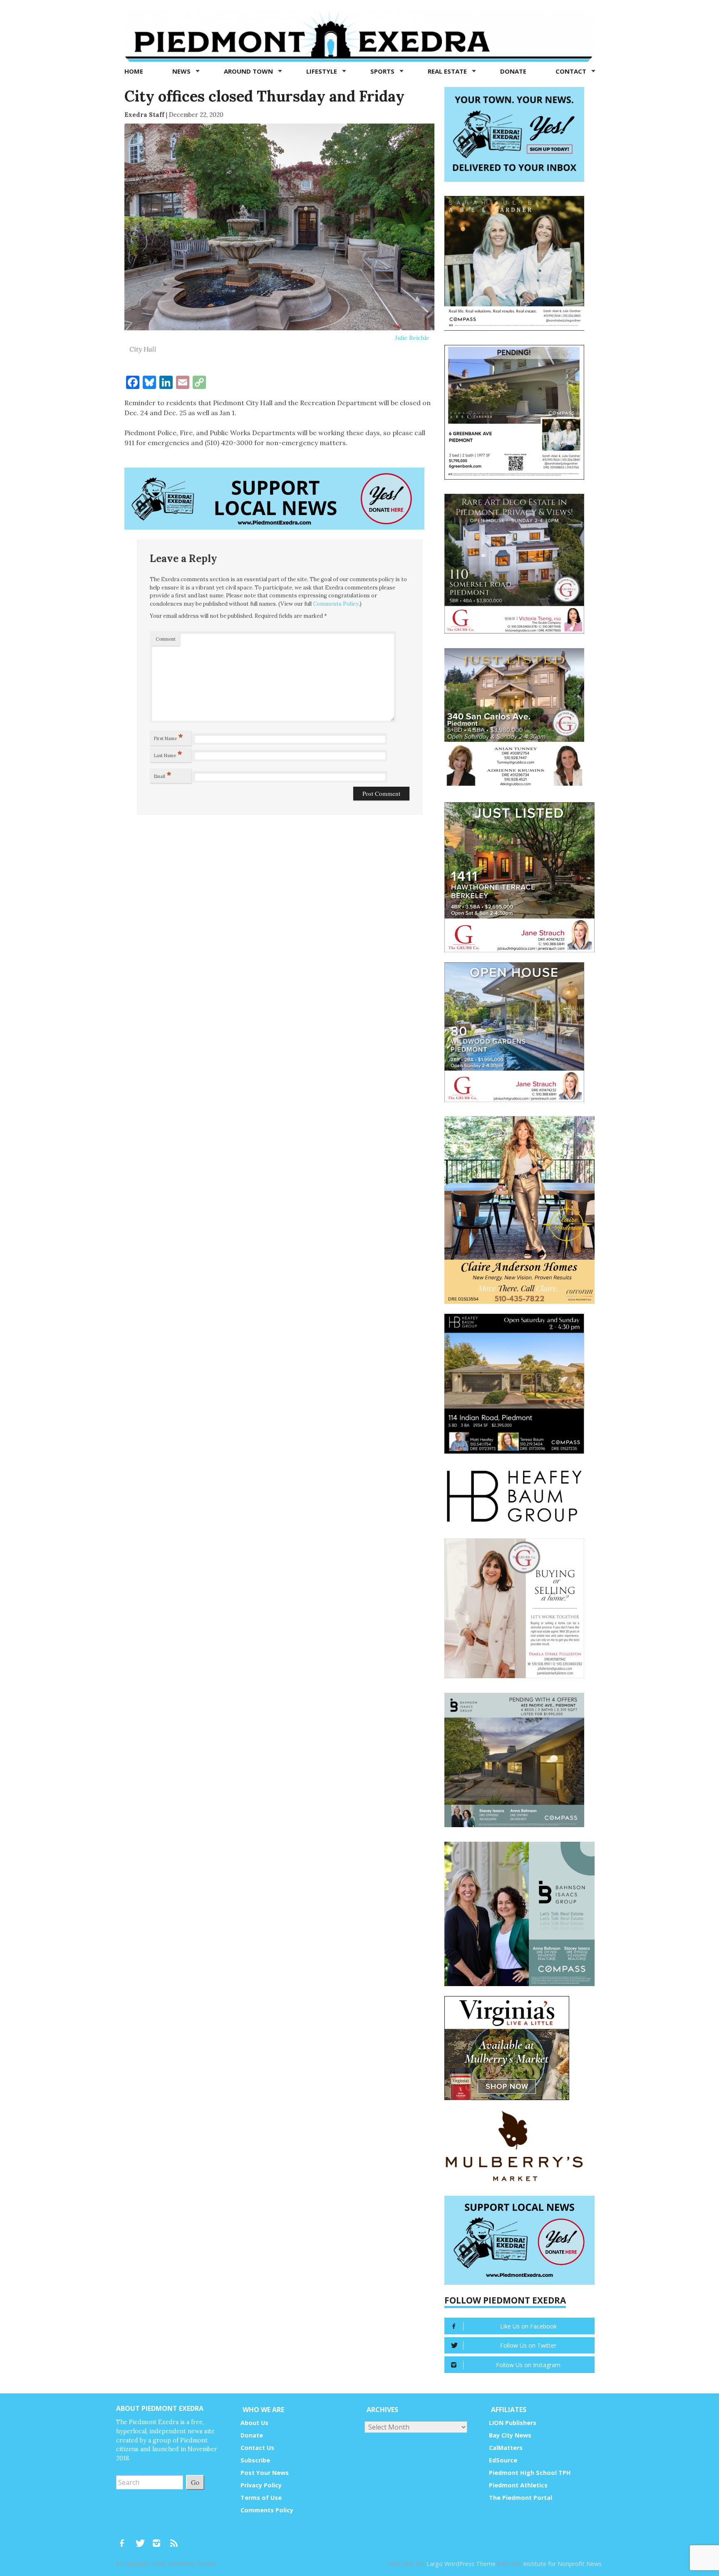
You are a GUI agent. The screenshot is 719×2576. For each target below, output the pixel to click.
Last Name (168, 754)
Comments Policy (336, 604)
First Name (169, 737)
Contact (572, 71)
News (182, 71)
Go (195, 2482)
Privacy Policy (261, 2485)
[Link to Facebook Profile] (125, 2539)
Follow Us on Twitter (528, 2345)
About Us (254, 2423)
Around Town (249, 71)
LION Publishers (513, 2423)
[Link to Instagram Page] (159, 2539)
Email (163, 775)
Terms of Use (261, 2498)
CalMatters (506, 2448)
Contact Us (257, 2448)
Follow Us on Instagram (528, 2365)
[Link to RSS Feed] (175, 2539)
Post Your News (265, 2473)
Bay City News (510, 2435)
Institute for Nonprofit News (562, 2564)
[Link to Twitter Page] (142, 2539)
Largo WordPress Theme (461, 2564)
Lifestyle (322, 71)
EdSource (503, 2460)
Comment (166, 639)
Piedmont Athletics (518, 2485)
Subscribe (255, 2460)
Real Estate (448, 71)
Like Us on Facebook (528, 2326)
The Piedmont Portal (521, 2498)
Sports (383, 71)
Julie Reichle (412, 338)
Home (134, 71)
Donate (513, 71)
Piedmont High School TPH (530, 2473)
